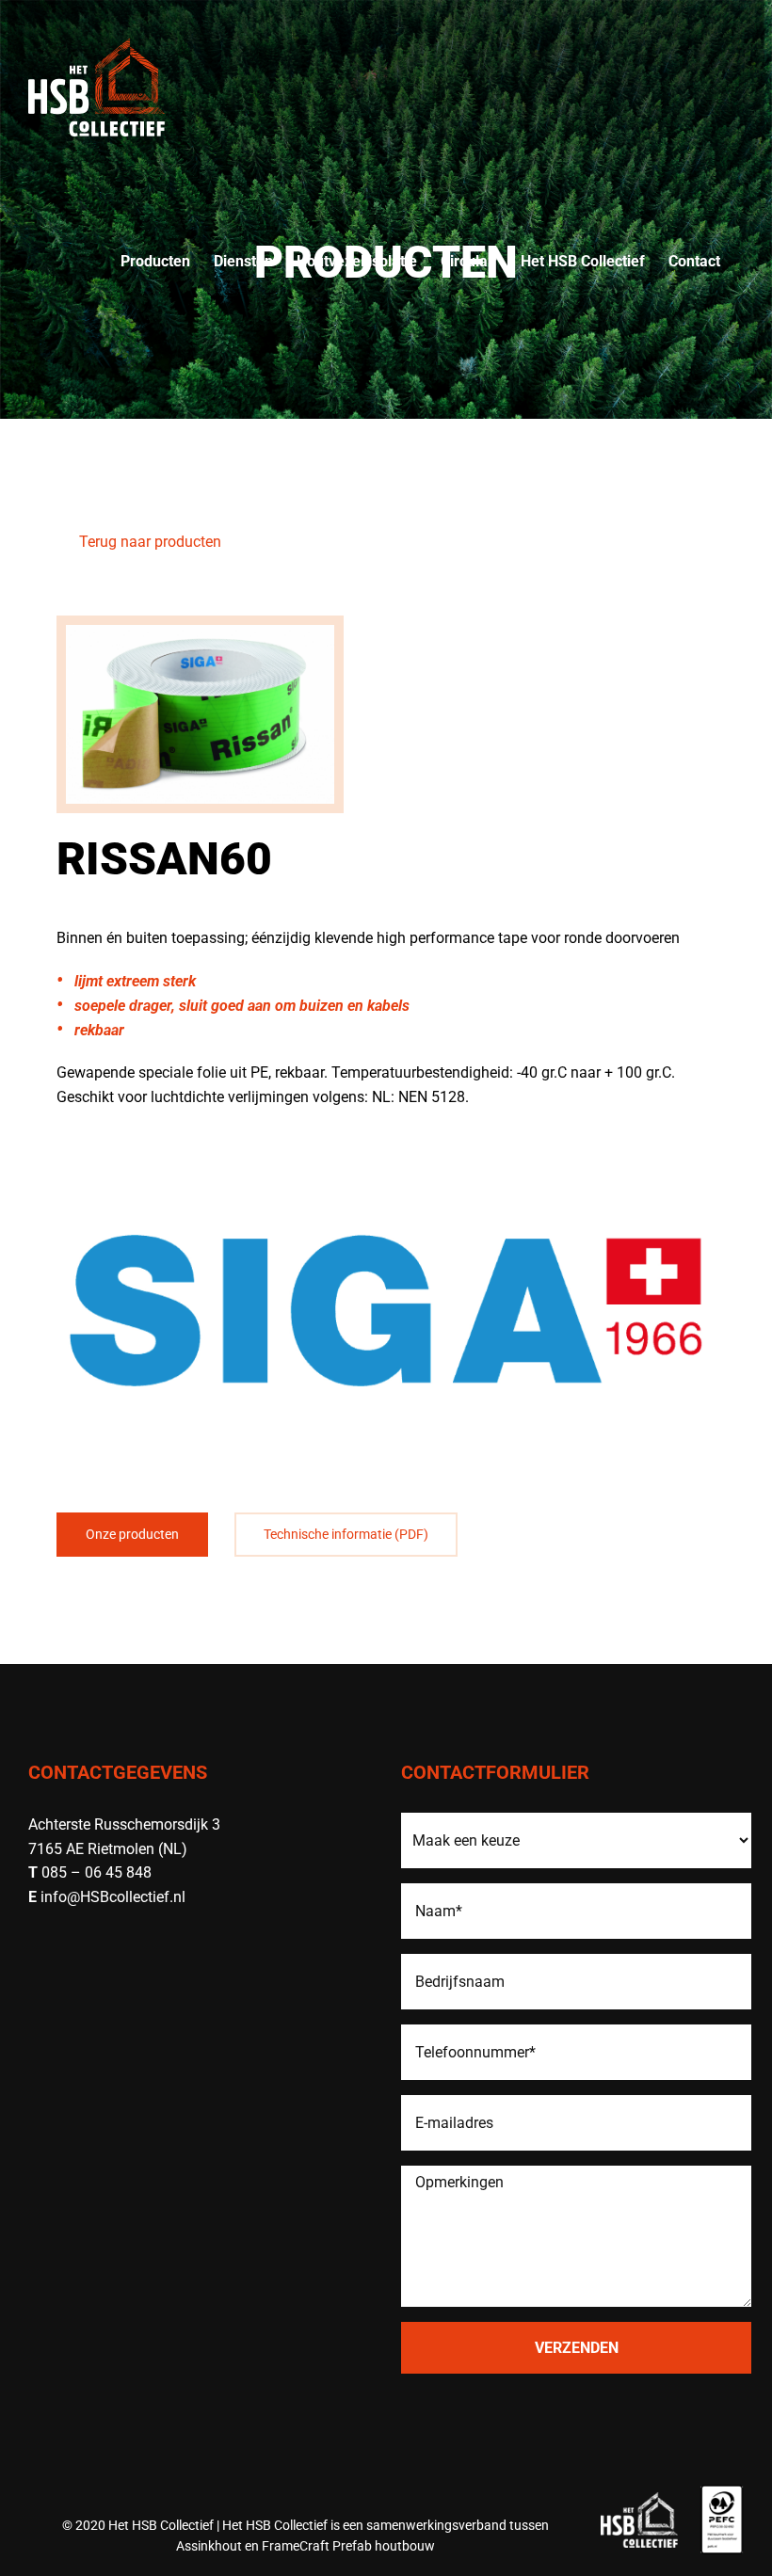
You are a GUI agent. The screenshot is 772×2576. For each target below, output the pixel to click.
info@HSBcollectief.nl (113, 1897)
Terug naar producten (148, 542)
